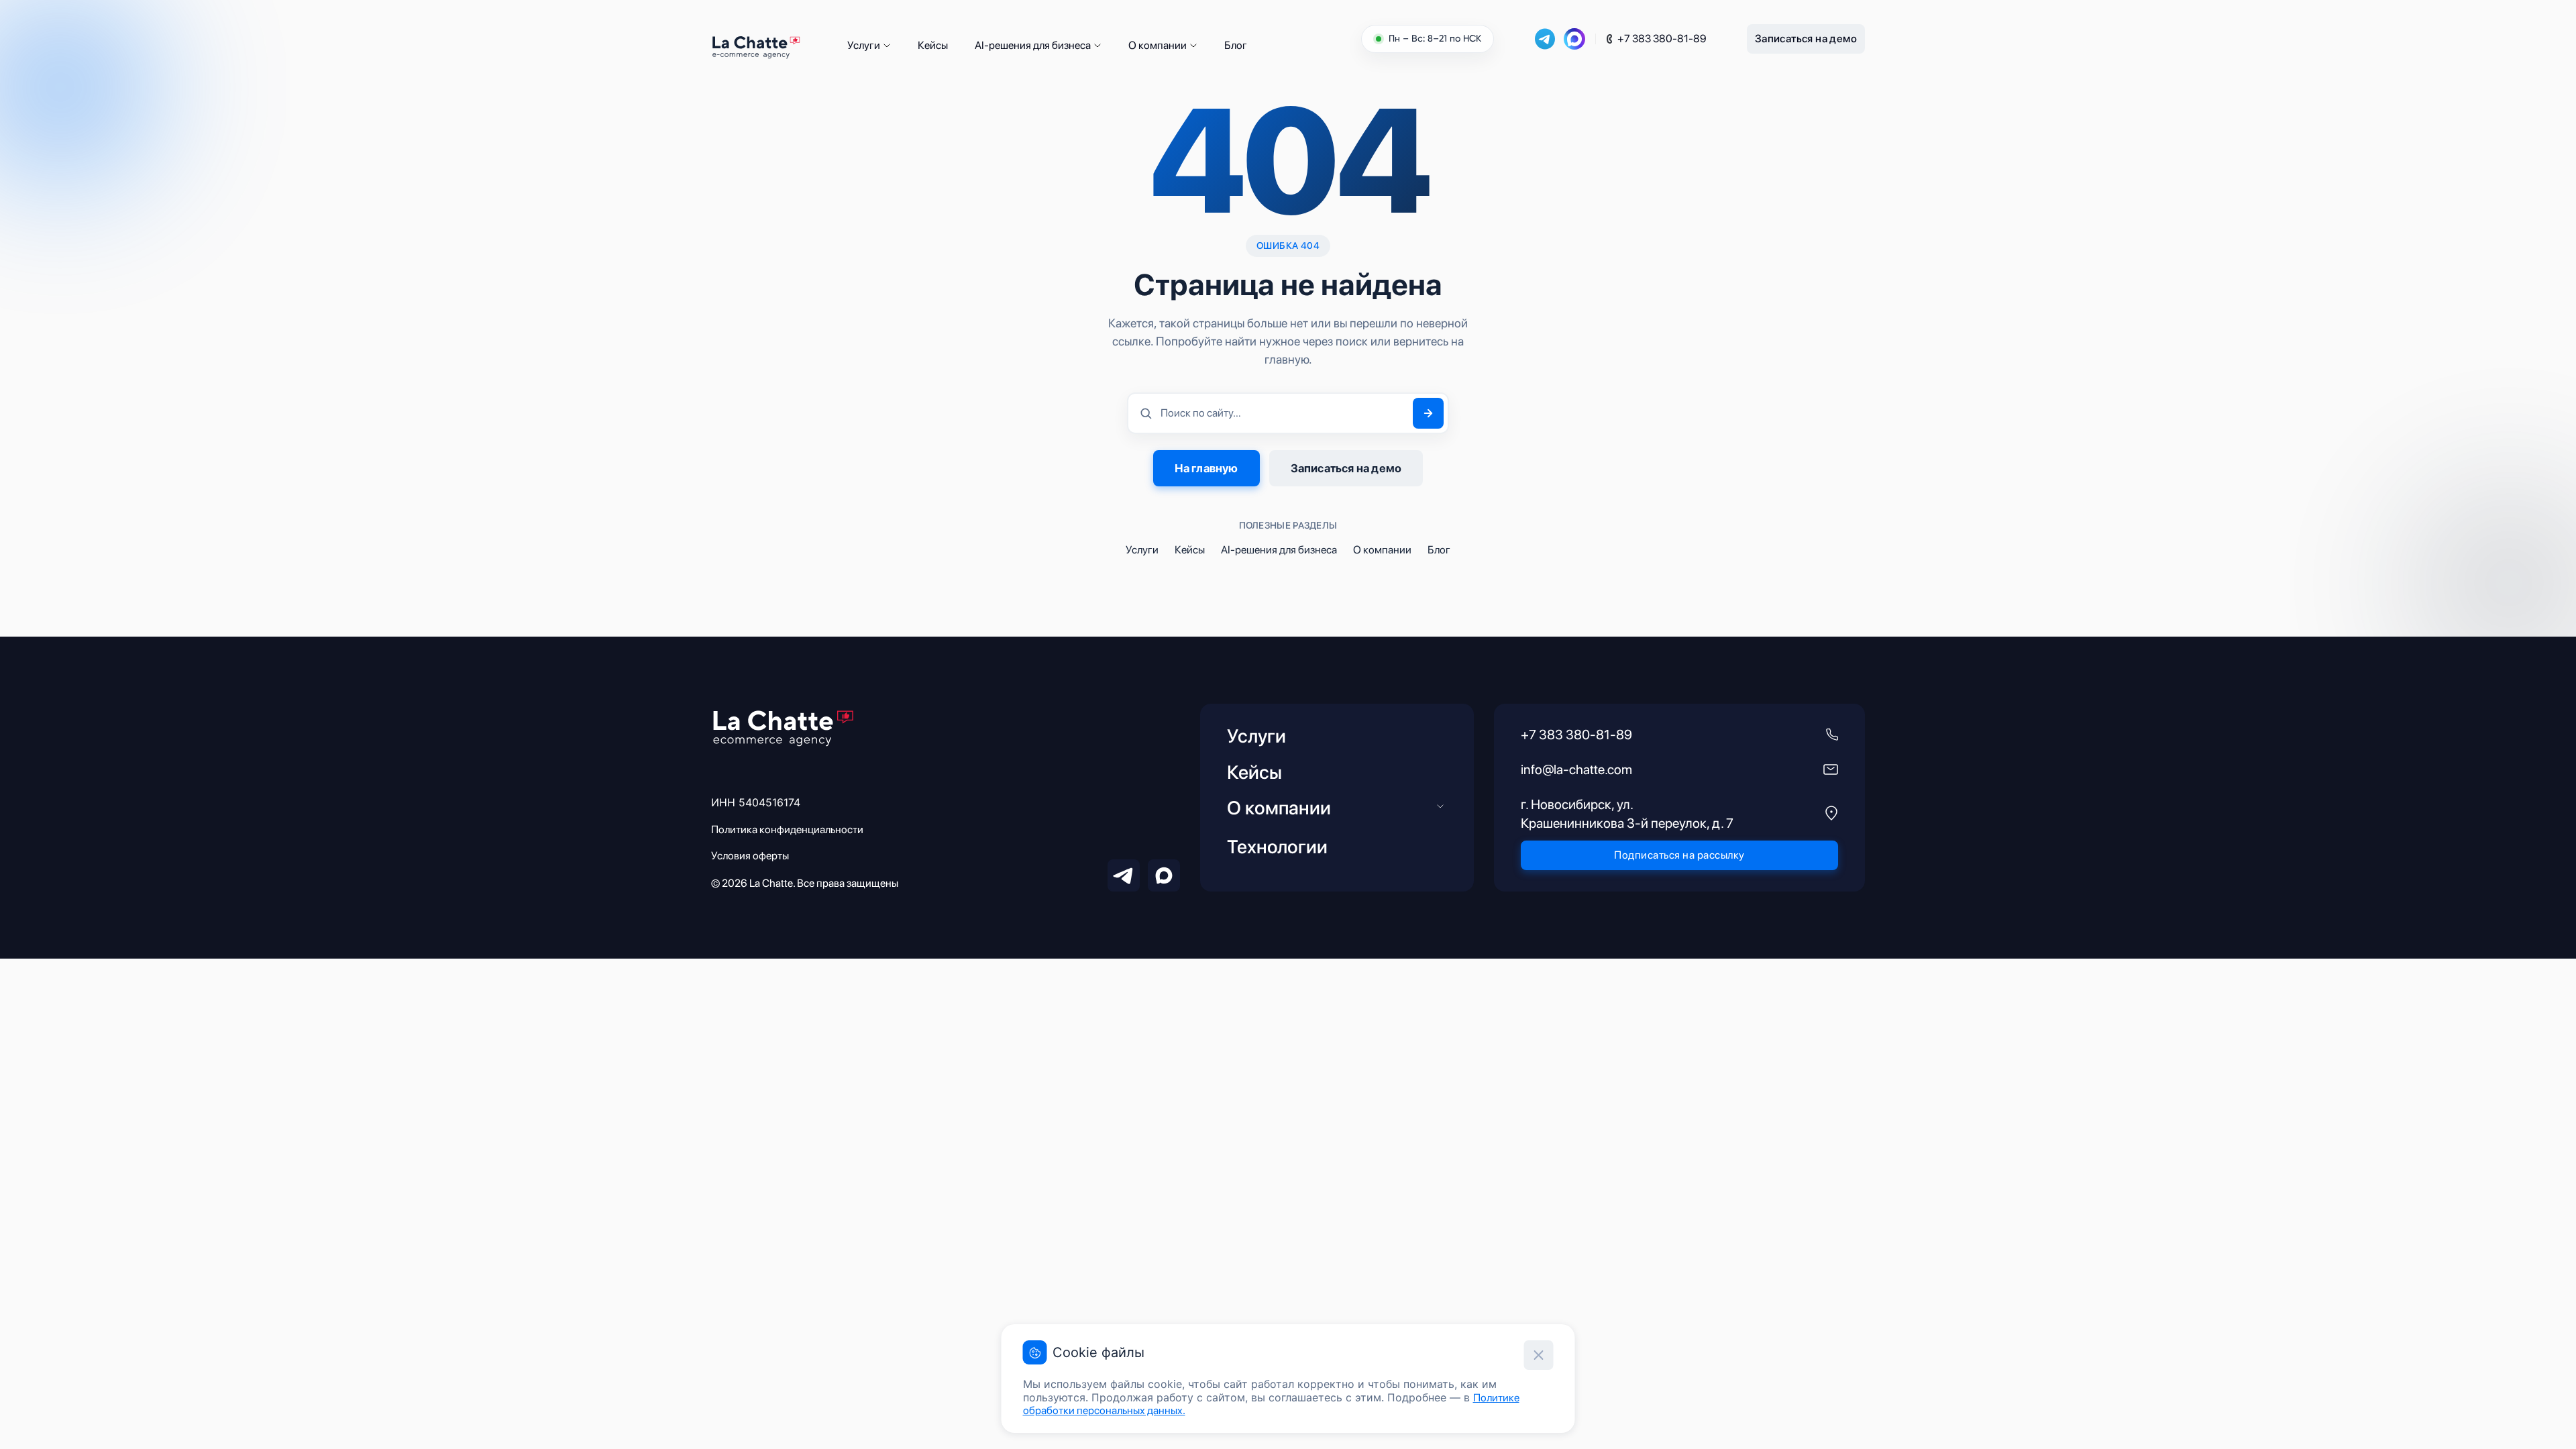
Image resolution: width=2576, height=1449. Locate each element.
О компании (1158, 45)
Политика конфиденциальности (787, 829)
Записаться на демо (1806, 39)
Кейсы (933, 45)
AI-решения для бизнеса (1033, 45)
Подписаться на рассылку (1679, 855)
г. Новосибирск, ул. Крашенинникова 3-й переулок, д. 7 (1627, 814)
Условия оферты (750, 856)
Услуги (864, 45)
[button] (887, 46)
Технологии (1277, 847)
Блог (1236, 45)
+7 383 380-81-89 (1662, 39)
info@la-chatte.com (1576, 769)
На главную (1206, 468)
